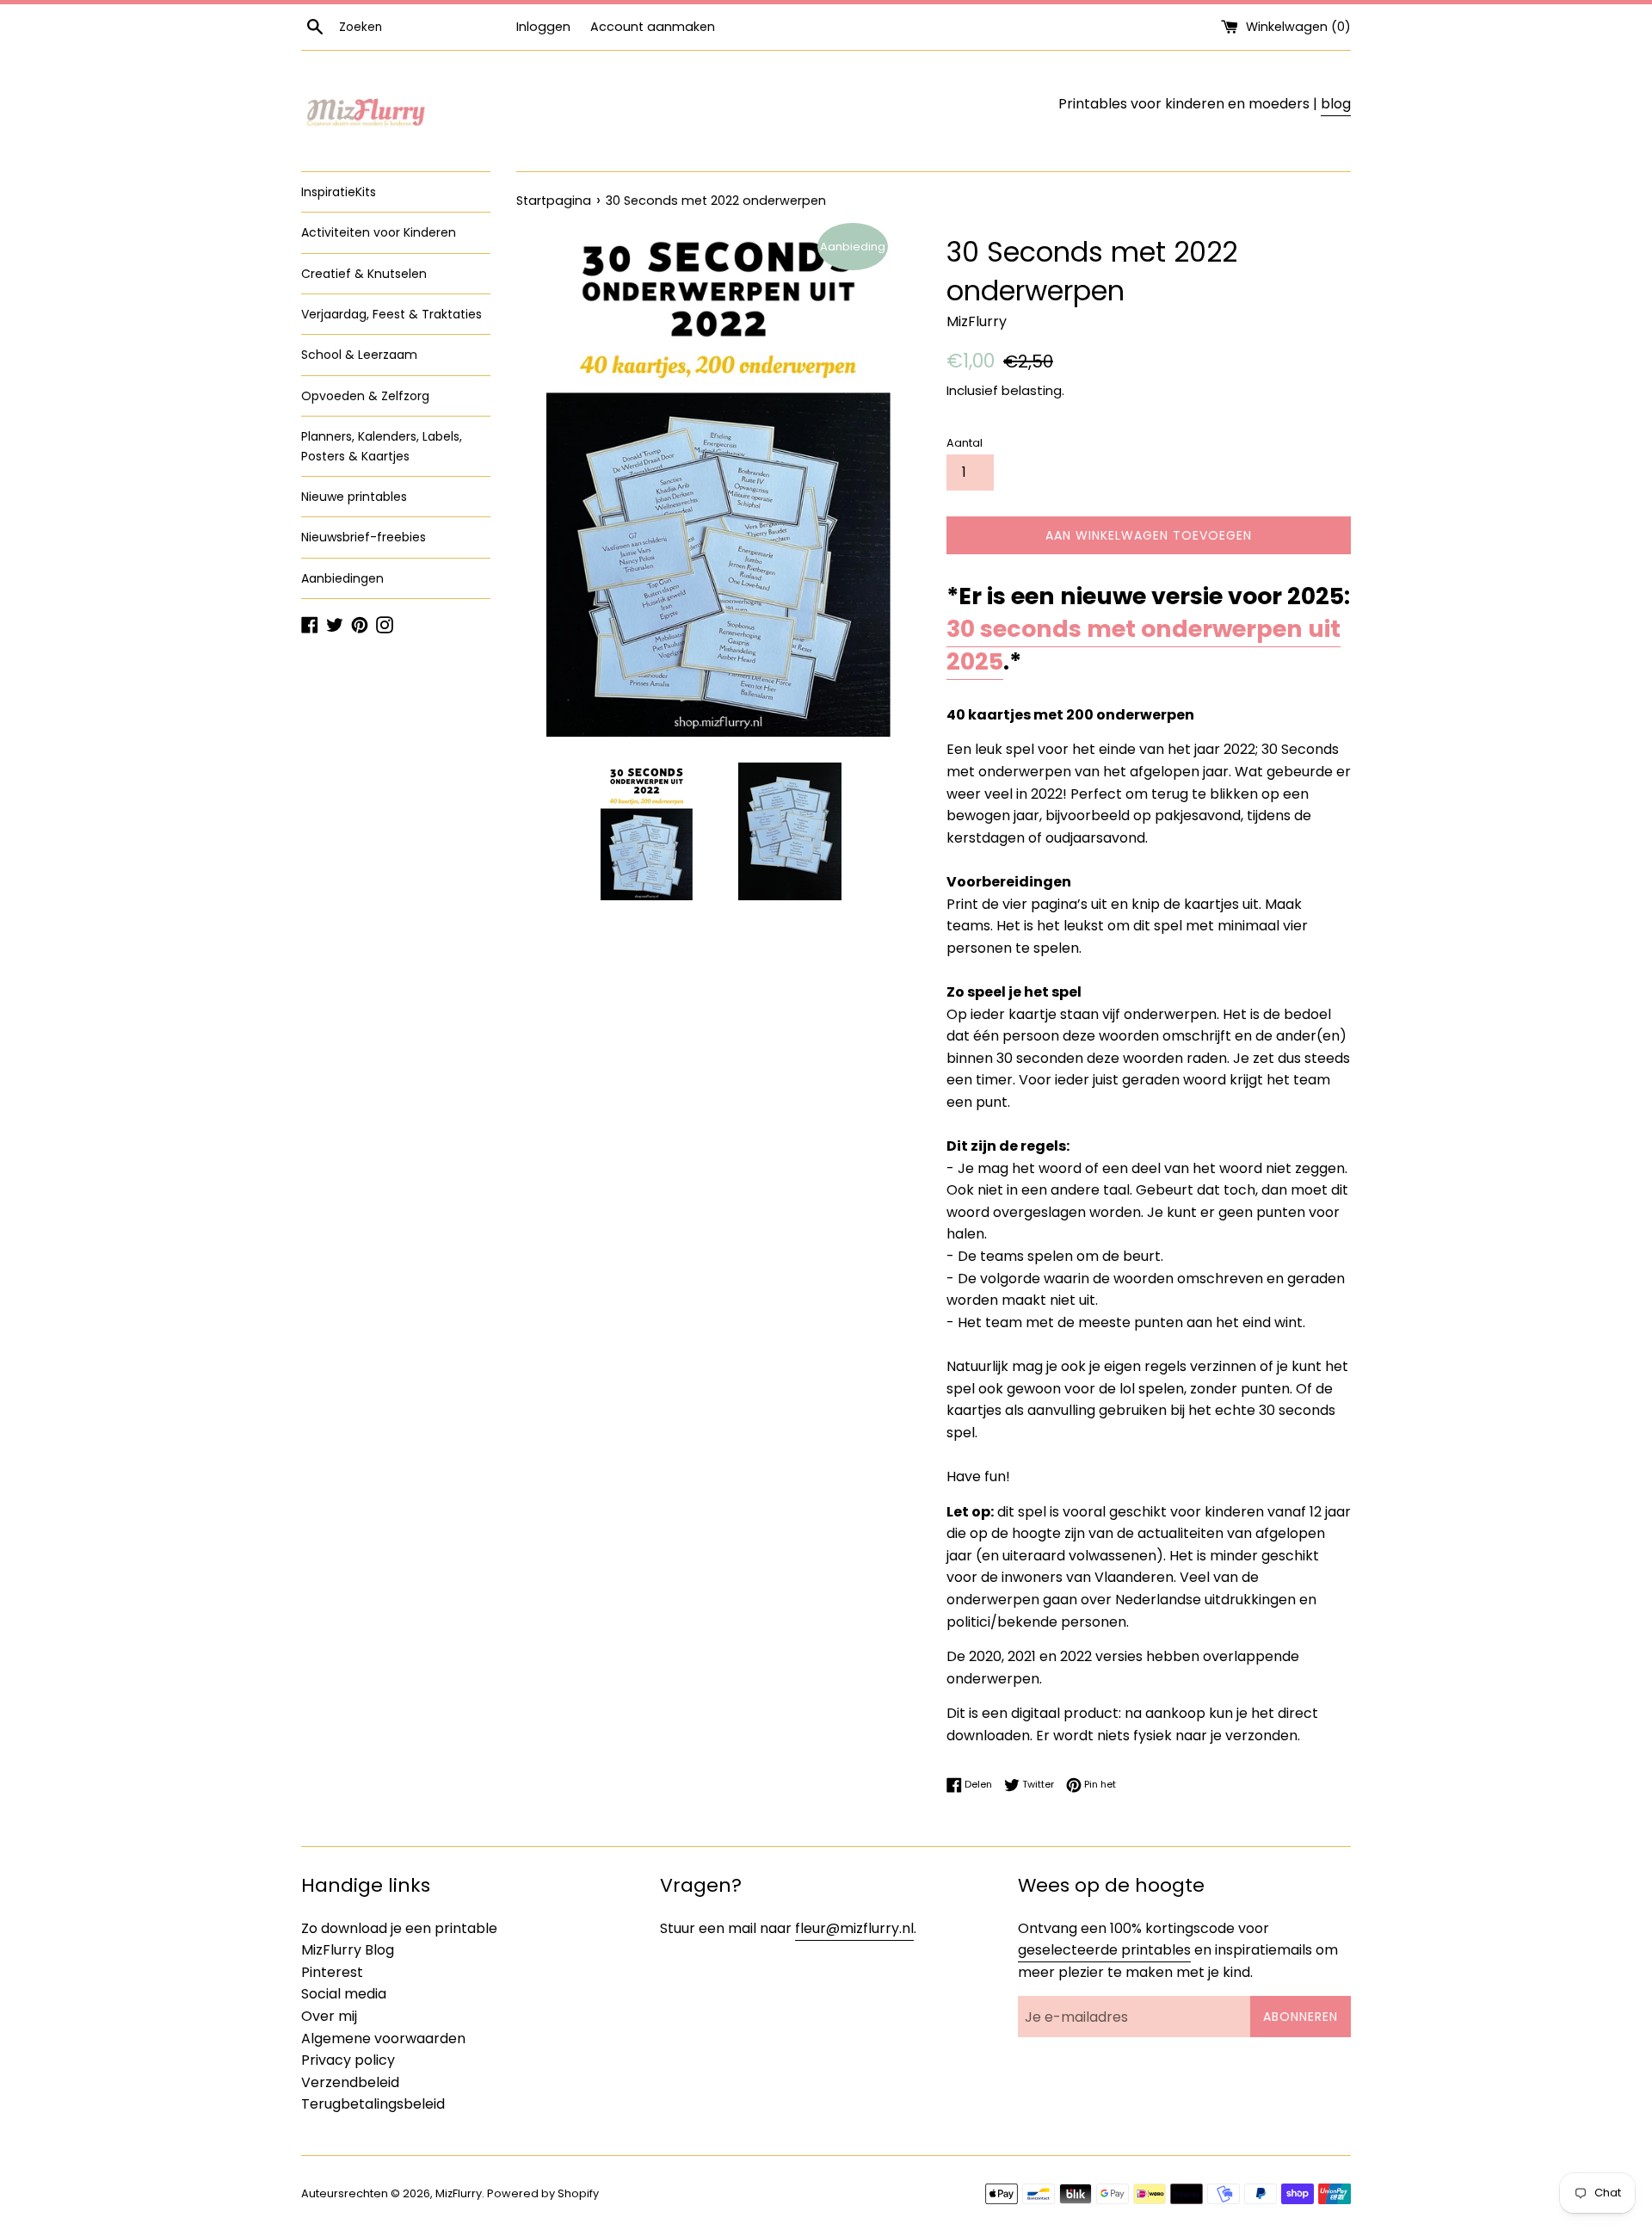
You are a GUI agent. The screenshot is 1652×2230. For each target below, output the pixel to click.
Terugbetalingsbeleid (373, 2104)
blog (1336, 104)
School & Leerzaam (359, 355)
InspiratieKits (339, 192)
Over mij (329, 2016)
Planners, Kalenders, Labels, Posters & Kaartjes (382, 446)
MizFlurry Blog (348, 1950)
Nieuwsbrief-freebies (364, 537)
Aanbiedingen (342, 578)
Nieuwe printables (354, 497)
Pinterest (332, 1972)
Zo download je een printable (399, 1928)
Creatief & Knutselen (364, 274)
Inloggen (543, 27)
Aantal (965, 443)
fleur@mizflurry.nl (854, 1928)
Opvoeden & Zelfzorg (365, 396)
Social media (344, 1994)
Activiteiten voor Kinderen (379, 232)
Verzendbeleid (350, 2082)
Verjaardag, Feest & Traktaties (391, 314)
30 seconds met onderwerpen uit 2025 (1143, 645)
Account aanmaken (653, 27)
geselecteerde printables (1104, 1950)
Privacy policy (348, 2060)
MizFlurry (459, 2193)
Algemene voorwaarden (383, 2039)
